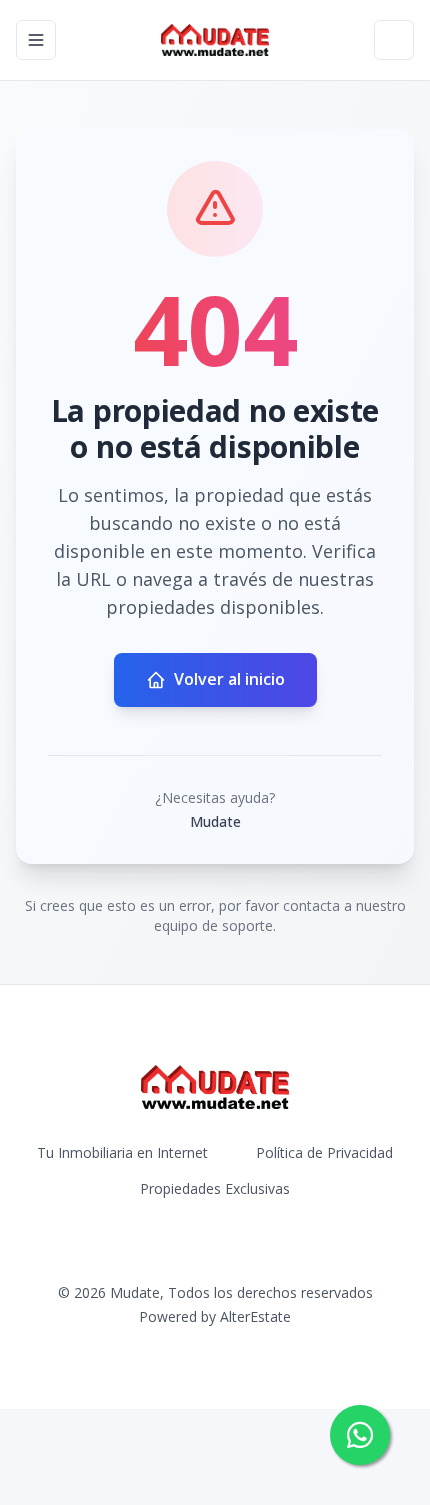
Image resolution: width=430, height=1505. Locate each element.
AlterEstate (255, 1316)
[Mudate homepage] (215, 40)
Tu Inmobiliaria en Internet (122, 1152)
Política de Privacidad (324, 1152)
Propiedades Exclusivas (215, 1188)
